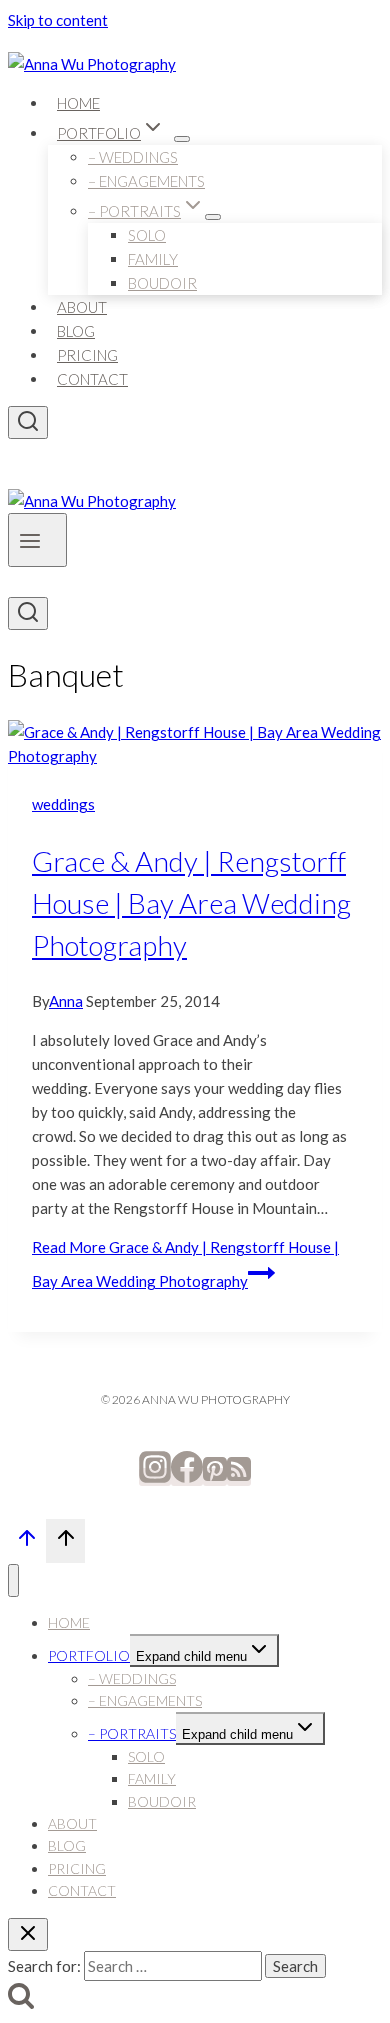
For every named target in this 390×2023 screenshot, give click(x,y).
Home (78, 103)
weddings (63, 804)
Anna (66, 1001)
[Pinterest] (215, 1477)
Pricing (87, 355)
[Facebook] (187, 1477)
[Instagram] (155, 1477)
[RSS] (239, 1477)
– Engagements (146, 181)
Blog (76, 331)
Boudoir (162, 283)
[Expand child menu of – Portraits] (213, 217)
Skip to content (58, 20)
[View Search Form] (28, 422)
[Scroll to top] (27, 1543)
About (82, 307)
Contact (92, 379)
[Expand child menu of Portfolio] (182, 139)
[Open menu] (37, 540)
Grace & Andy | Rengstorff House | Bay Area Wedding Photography (191, 903)
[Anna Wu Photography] (92, 64)
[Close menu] (13, 1580)
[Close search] (28, 1934)
